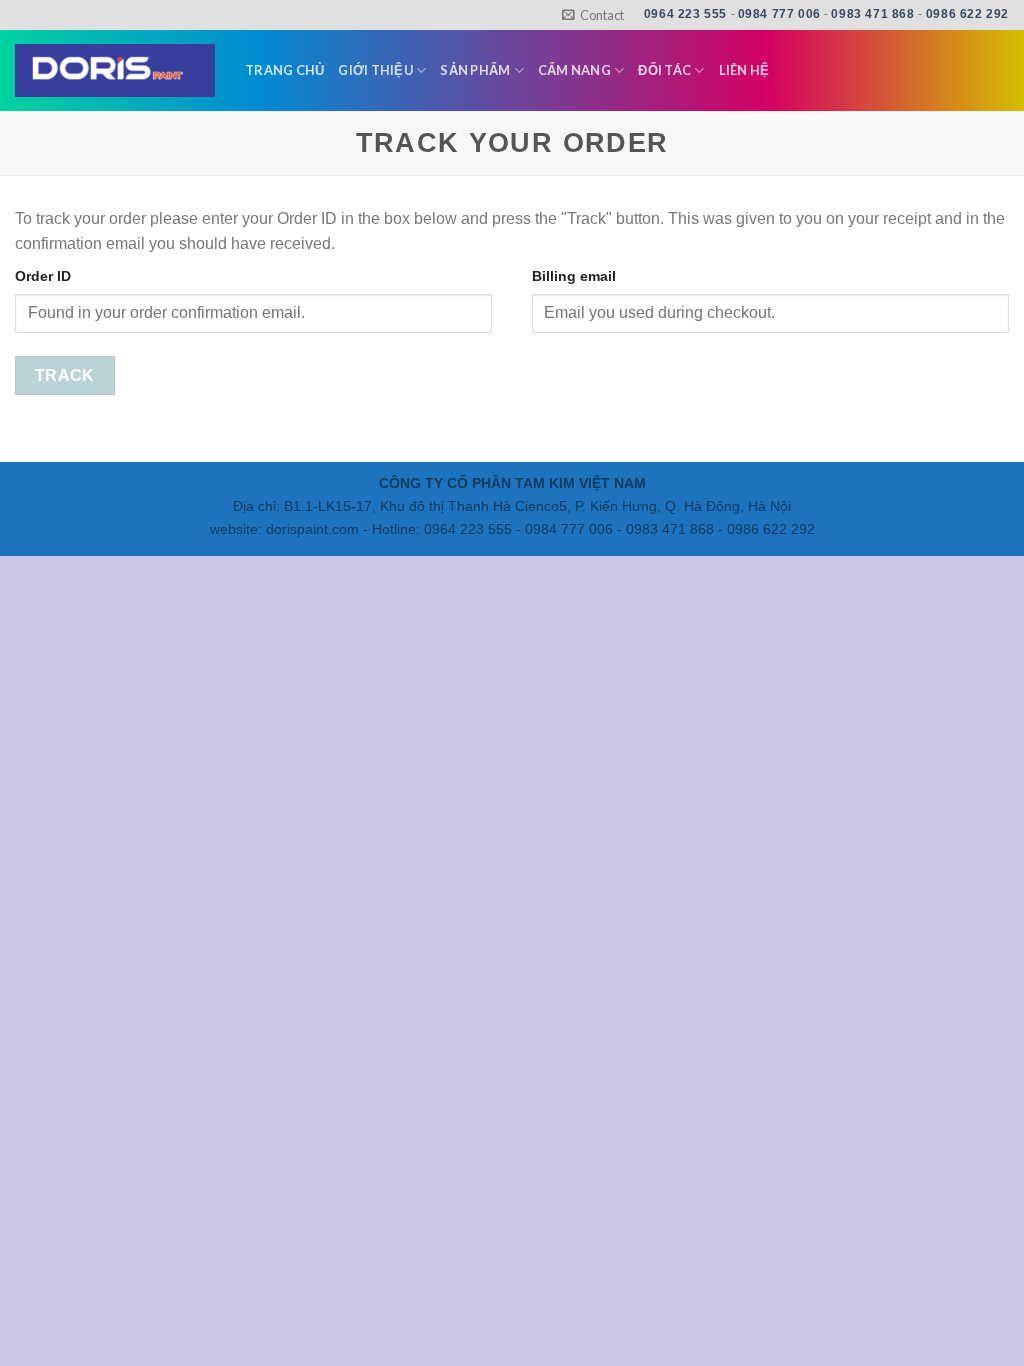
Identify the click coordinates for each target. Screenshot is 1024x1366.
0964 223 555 (685, 14)
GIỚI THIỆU (375, 70)
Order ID (43, 276)
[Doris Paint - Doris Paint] (115, 71)
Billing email (574, 276)
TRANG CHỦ (284, 70)
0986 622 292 (967, 14)
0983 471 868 (872, 14)
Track (65, 375)
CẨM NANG (574, 70)
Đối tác (664, 70)
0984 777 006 (779, 14)
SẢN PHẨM (475, 70)
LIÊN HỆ (744, 70)
